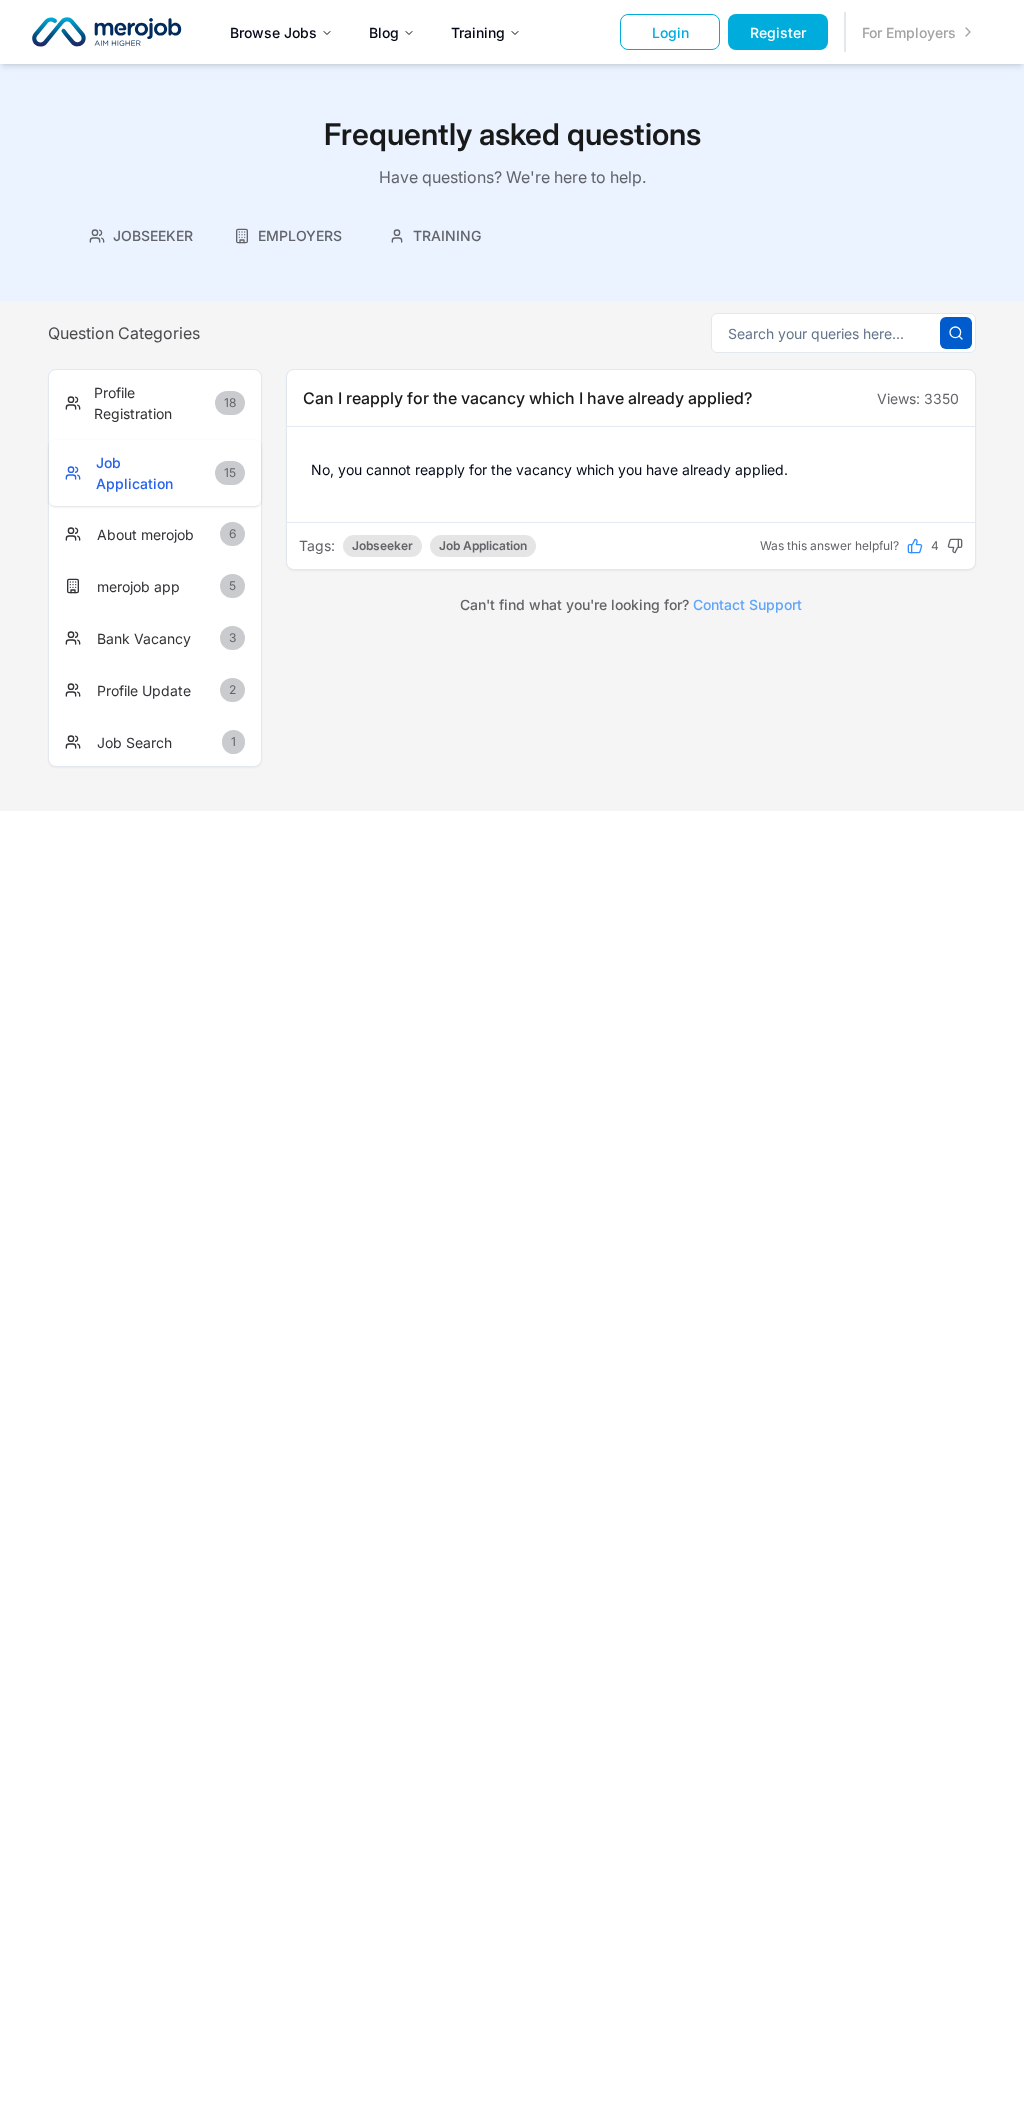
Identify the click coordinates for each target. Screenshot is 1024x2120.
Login (670, 32)
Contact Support (747, 604)
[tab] (141, 235)
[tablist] (288, 233)
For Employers (909, 32)
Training (478, 32)
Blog (384, 32)
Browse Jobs (273, 32)
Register (778, 32)
